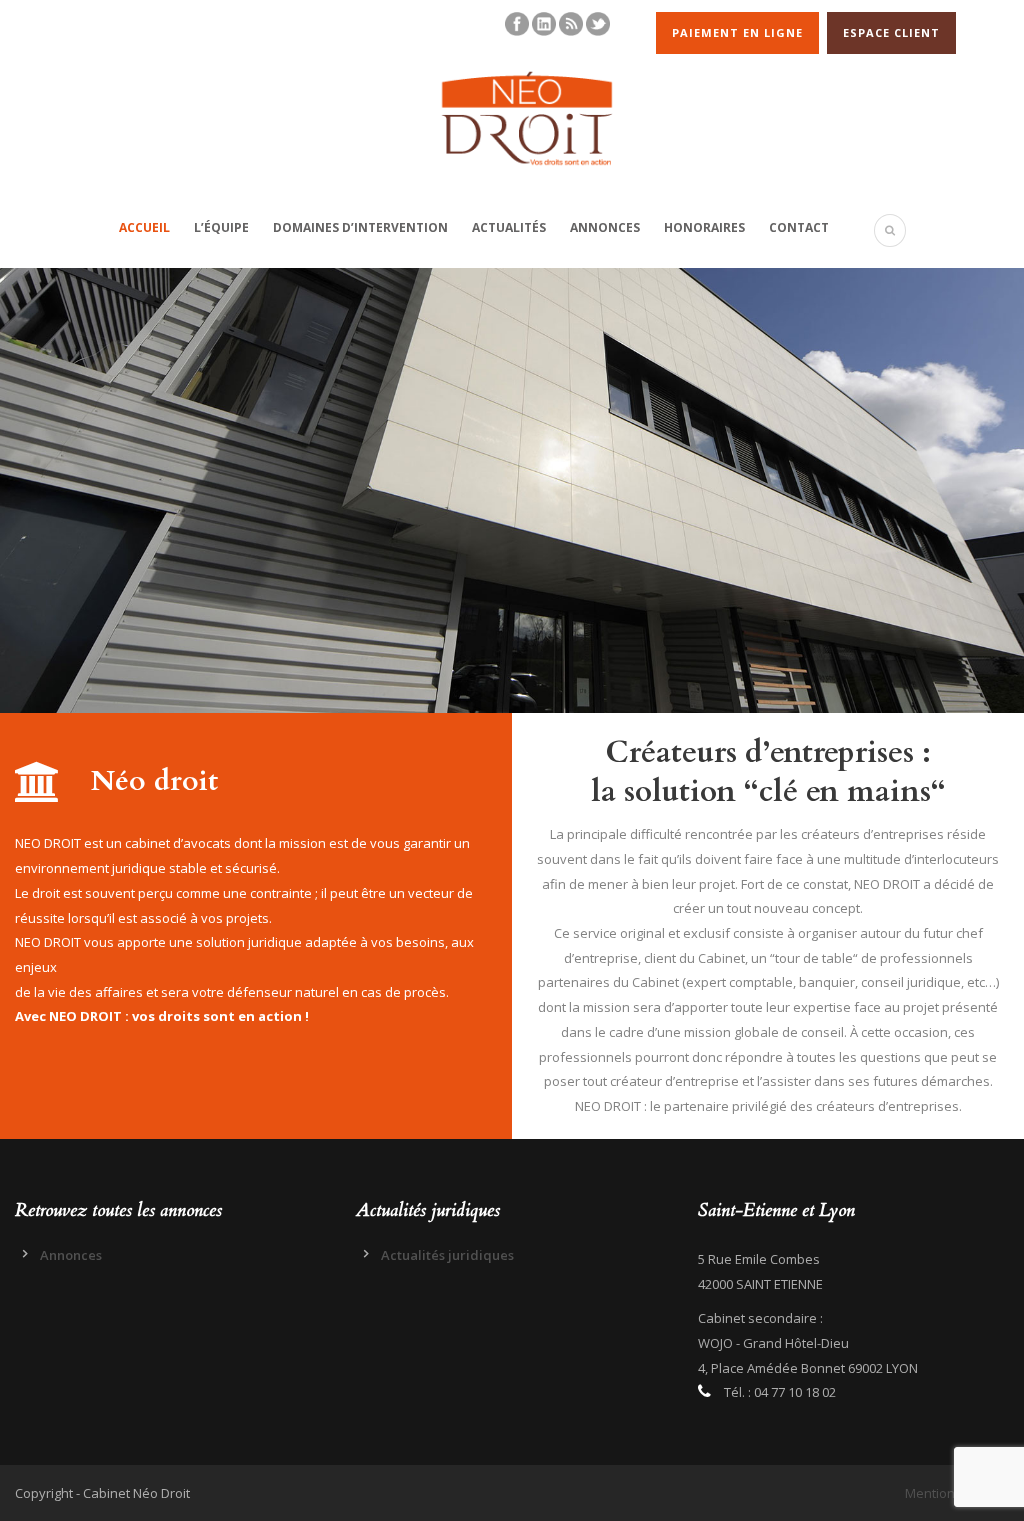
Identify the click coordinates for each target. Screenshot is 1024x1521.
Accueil (144, 227)
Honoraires (704, 227)
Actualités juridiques (447, 1255)
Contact (799, 227)
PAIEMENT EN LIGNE (737, 32)
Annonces (605, 227)
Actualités (509, 227)
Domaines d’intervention (360, 227)
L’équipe (221, 227)
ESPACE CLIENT (891, 32)
